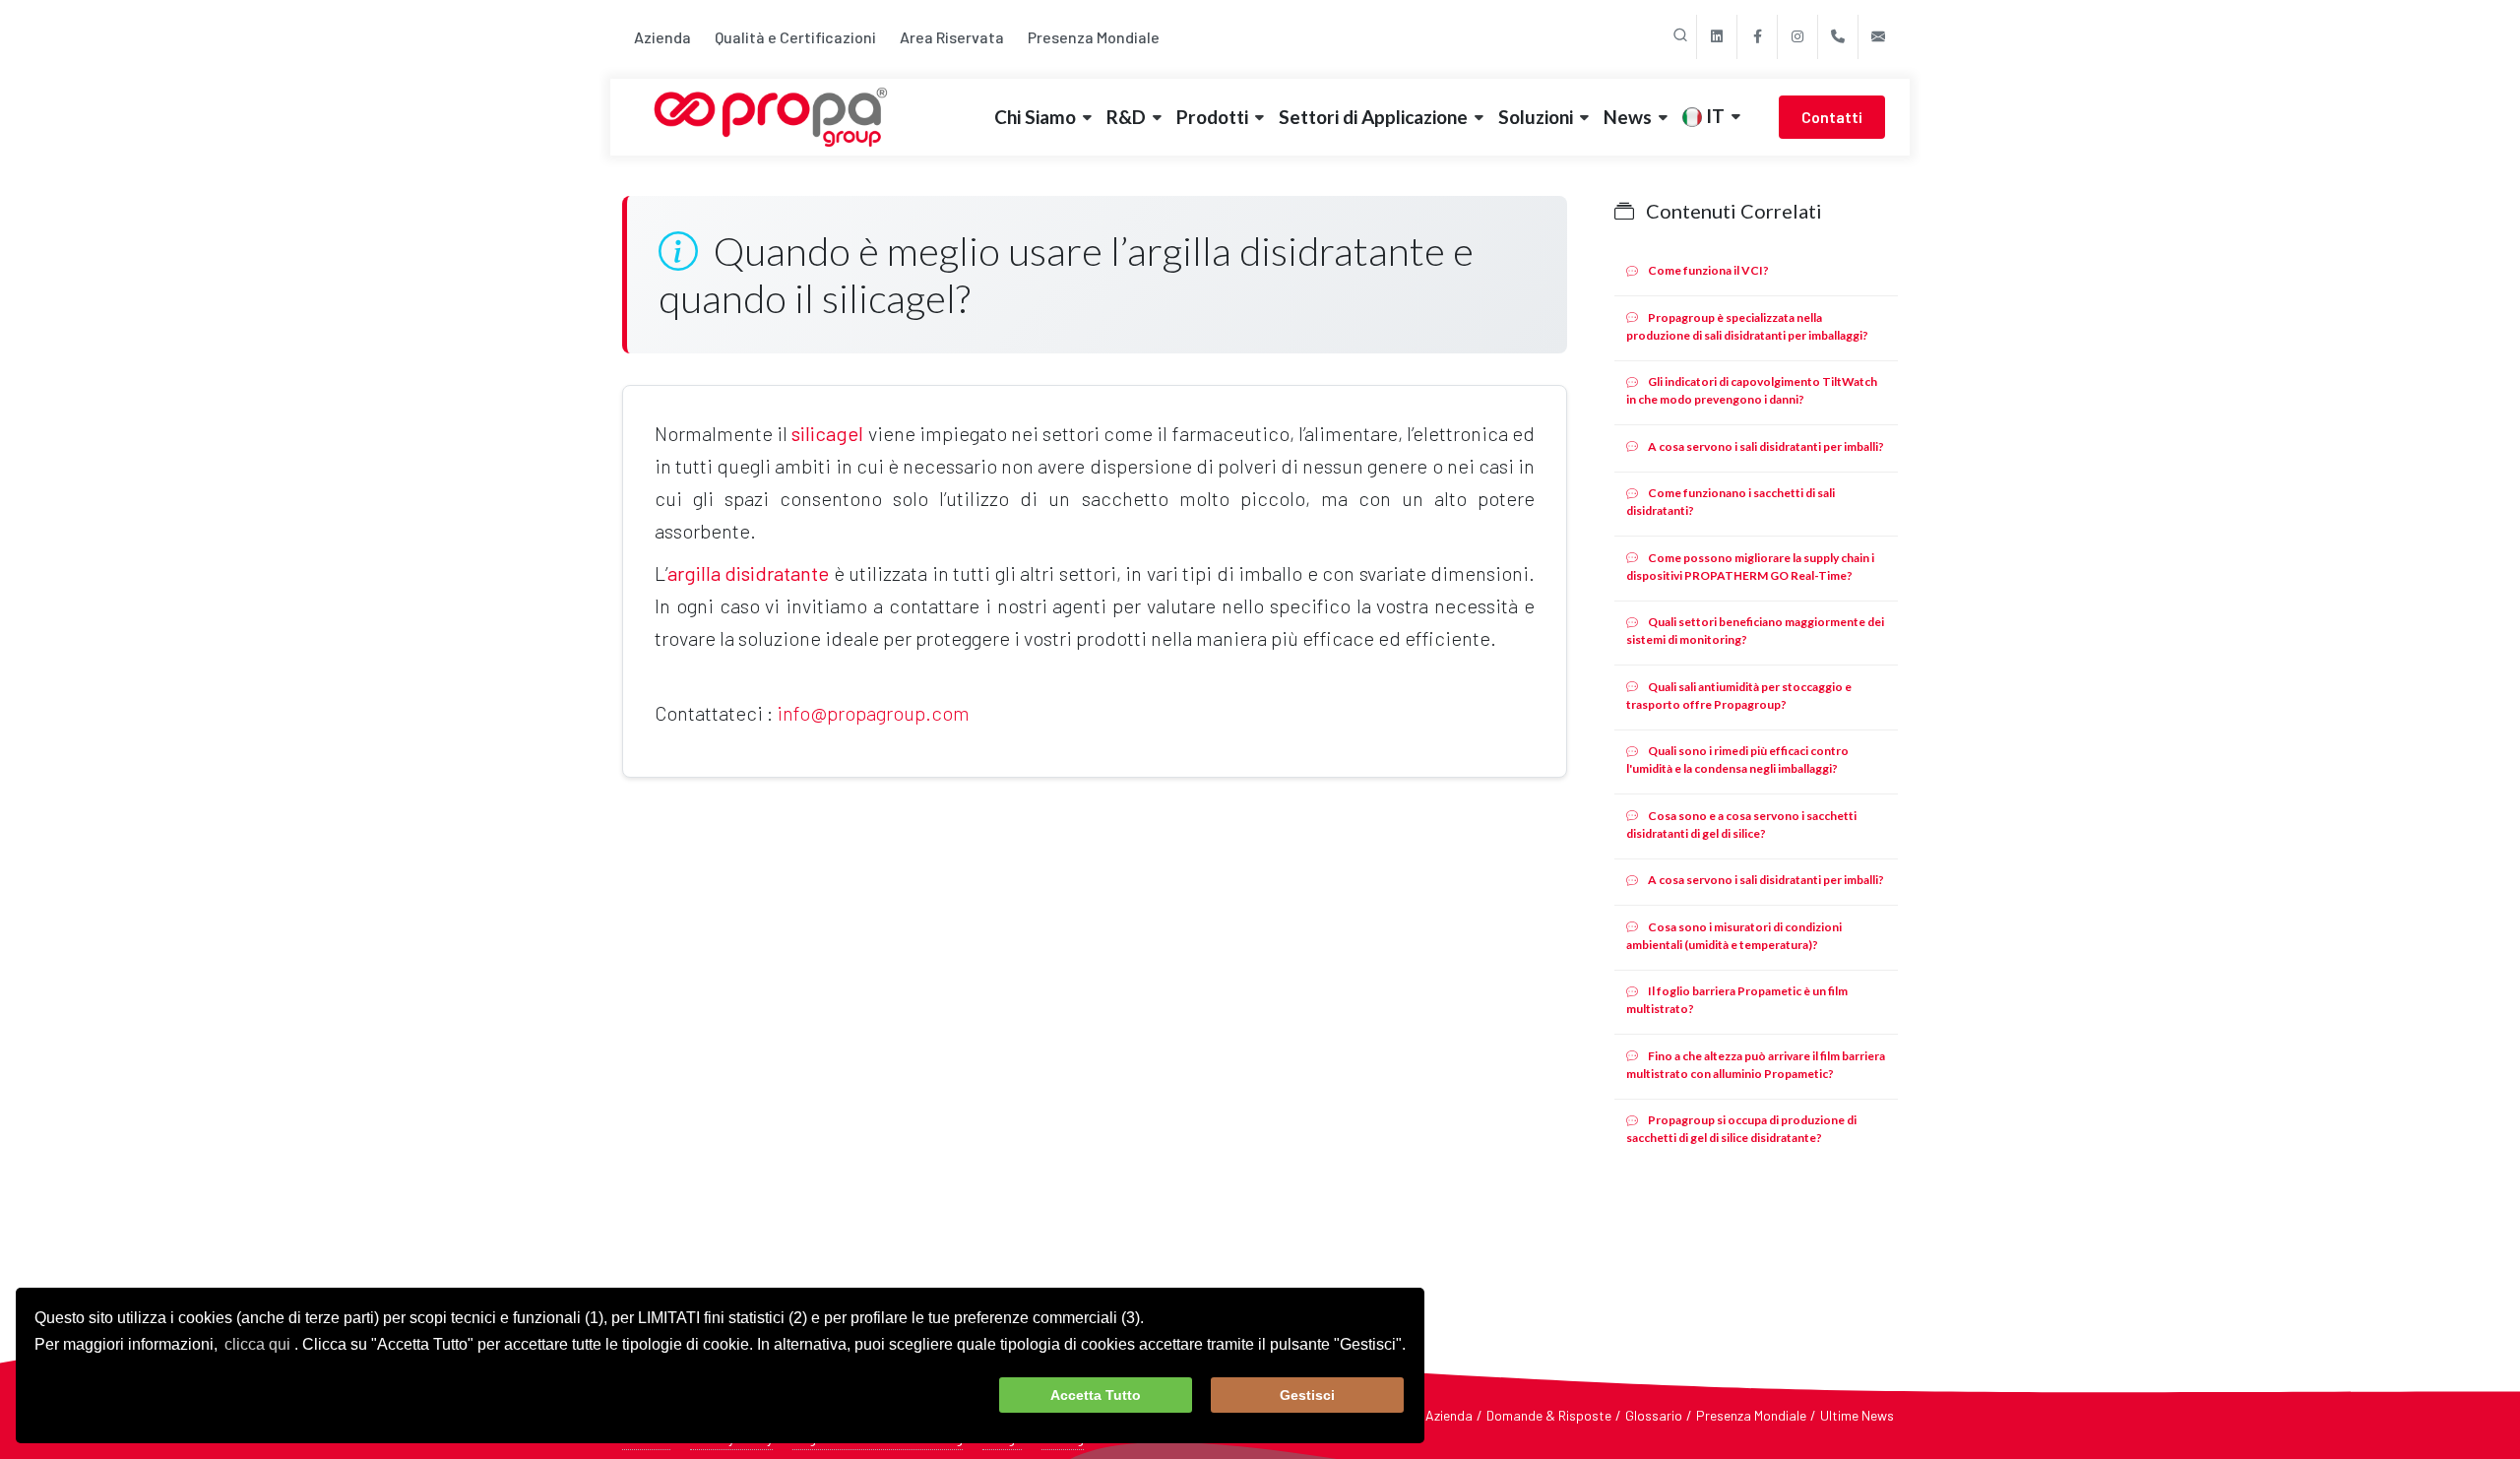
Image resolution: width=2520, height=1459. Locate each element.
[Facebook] (1757, 37)
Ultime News (1857, 1415)
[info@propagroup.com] (1878, 37)
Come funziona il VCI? (1707, 270)
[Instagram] (1797, 37)
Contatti (1832, 117)
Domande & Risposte (1549, 1415)
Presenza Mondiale (1094, 37)
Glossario (1654, 1415)
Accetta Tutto (1096, 1395)
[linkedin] (1717, 37)
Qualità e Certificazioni (795, 37)
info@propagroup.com (873, 713)
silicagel (827, 433)
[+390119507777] (1838, 37)
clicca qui (257, 1344)
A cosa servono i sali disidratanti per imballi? (1765, 446)
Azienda (662, 37)
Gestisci (1307, 1395)
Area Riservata (952, 37)
